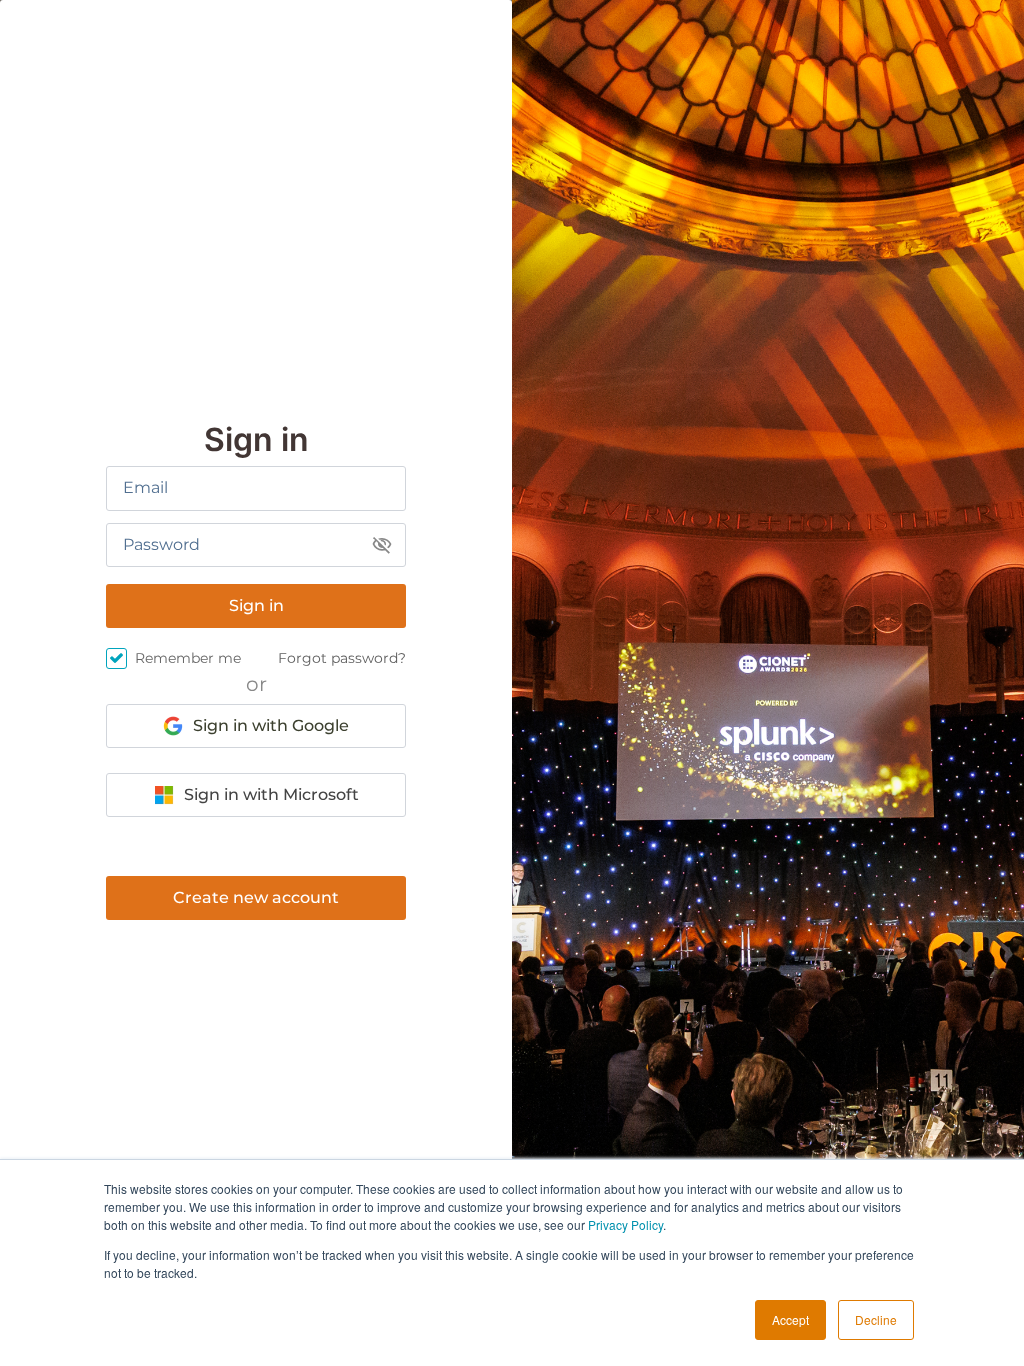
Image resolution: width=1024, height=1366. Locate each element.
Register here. (256, 898)
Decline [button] (876, 1319)
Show (382, 545)
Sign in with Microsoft (271, 794)
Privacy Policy (625, 1224)
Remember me (188, 658)
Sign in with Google (271, 725)
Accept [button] (790, 1319)
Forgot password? (342, 658)
